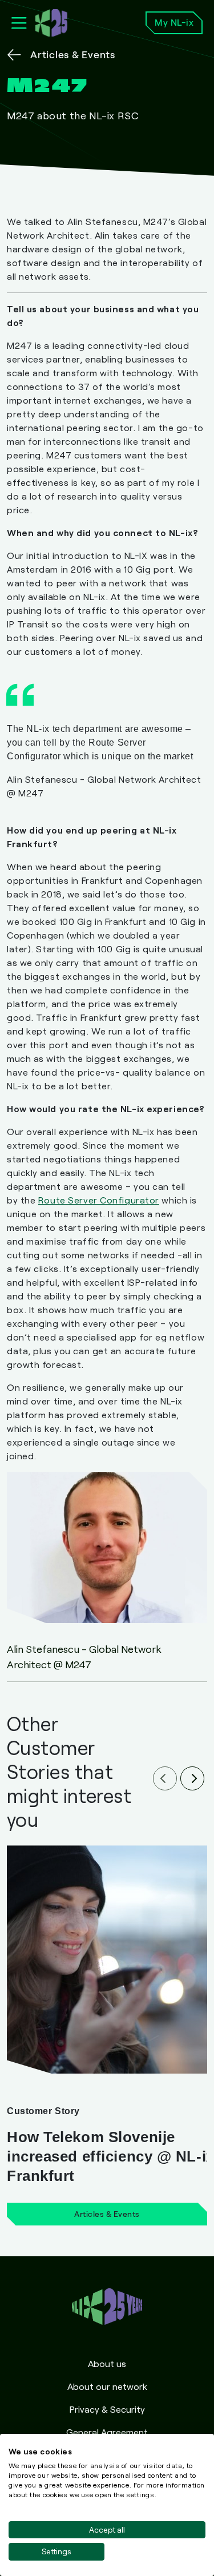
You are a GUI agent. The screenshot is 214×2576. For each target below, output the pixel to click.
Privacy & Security (107, 2409)
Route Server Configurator (99, 1200)
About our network (107, 2386)
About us (107, 2363)
